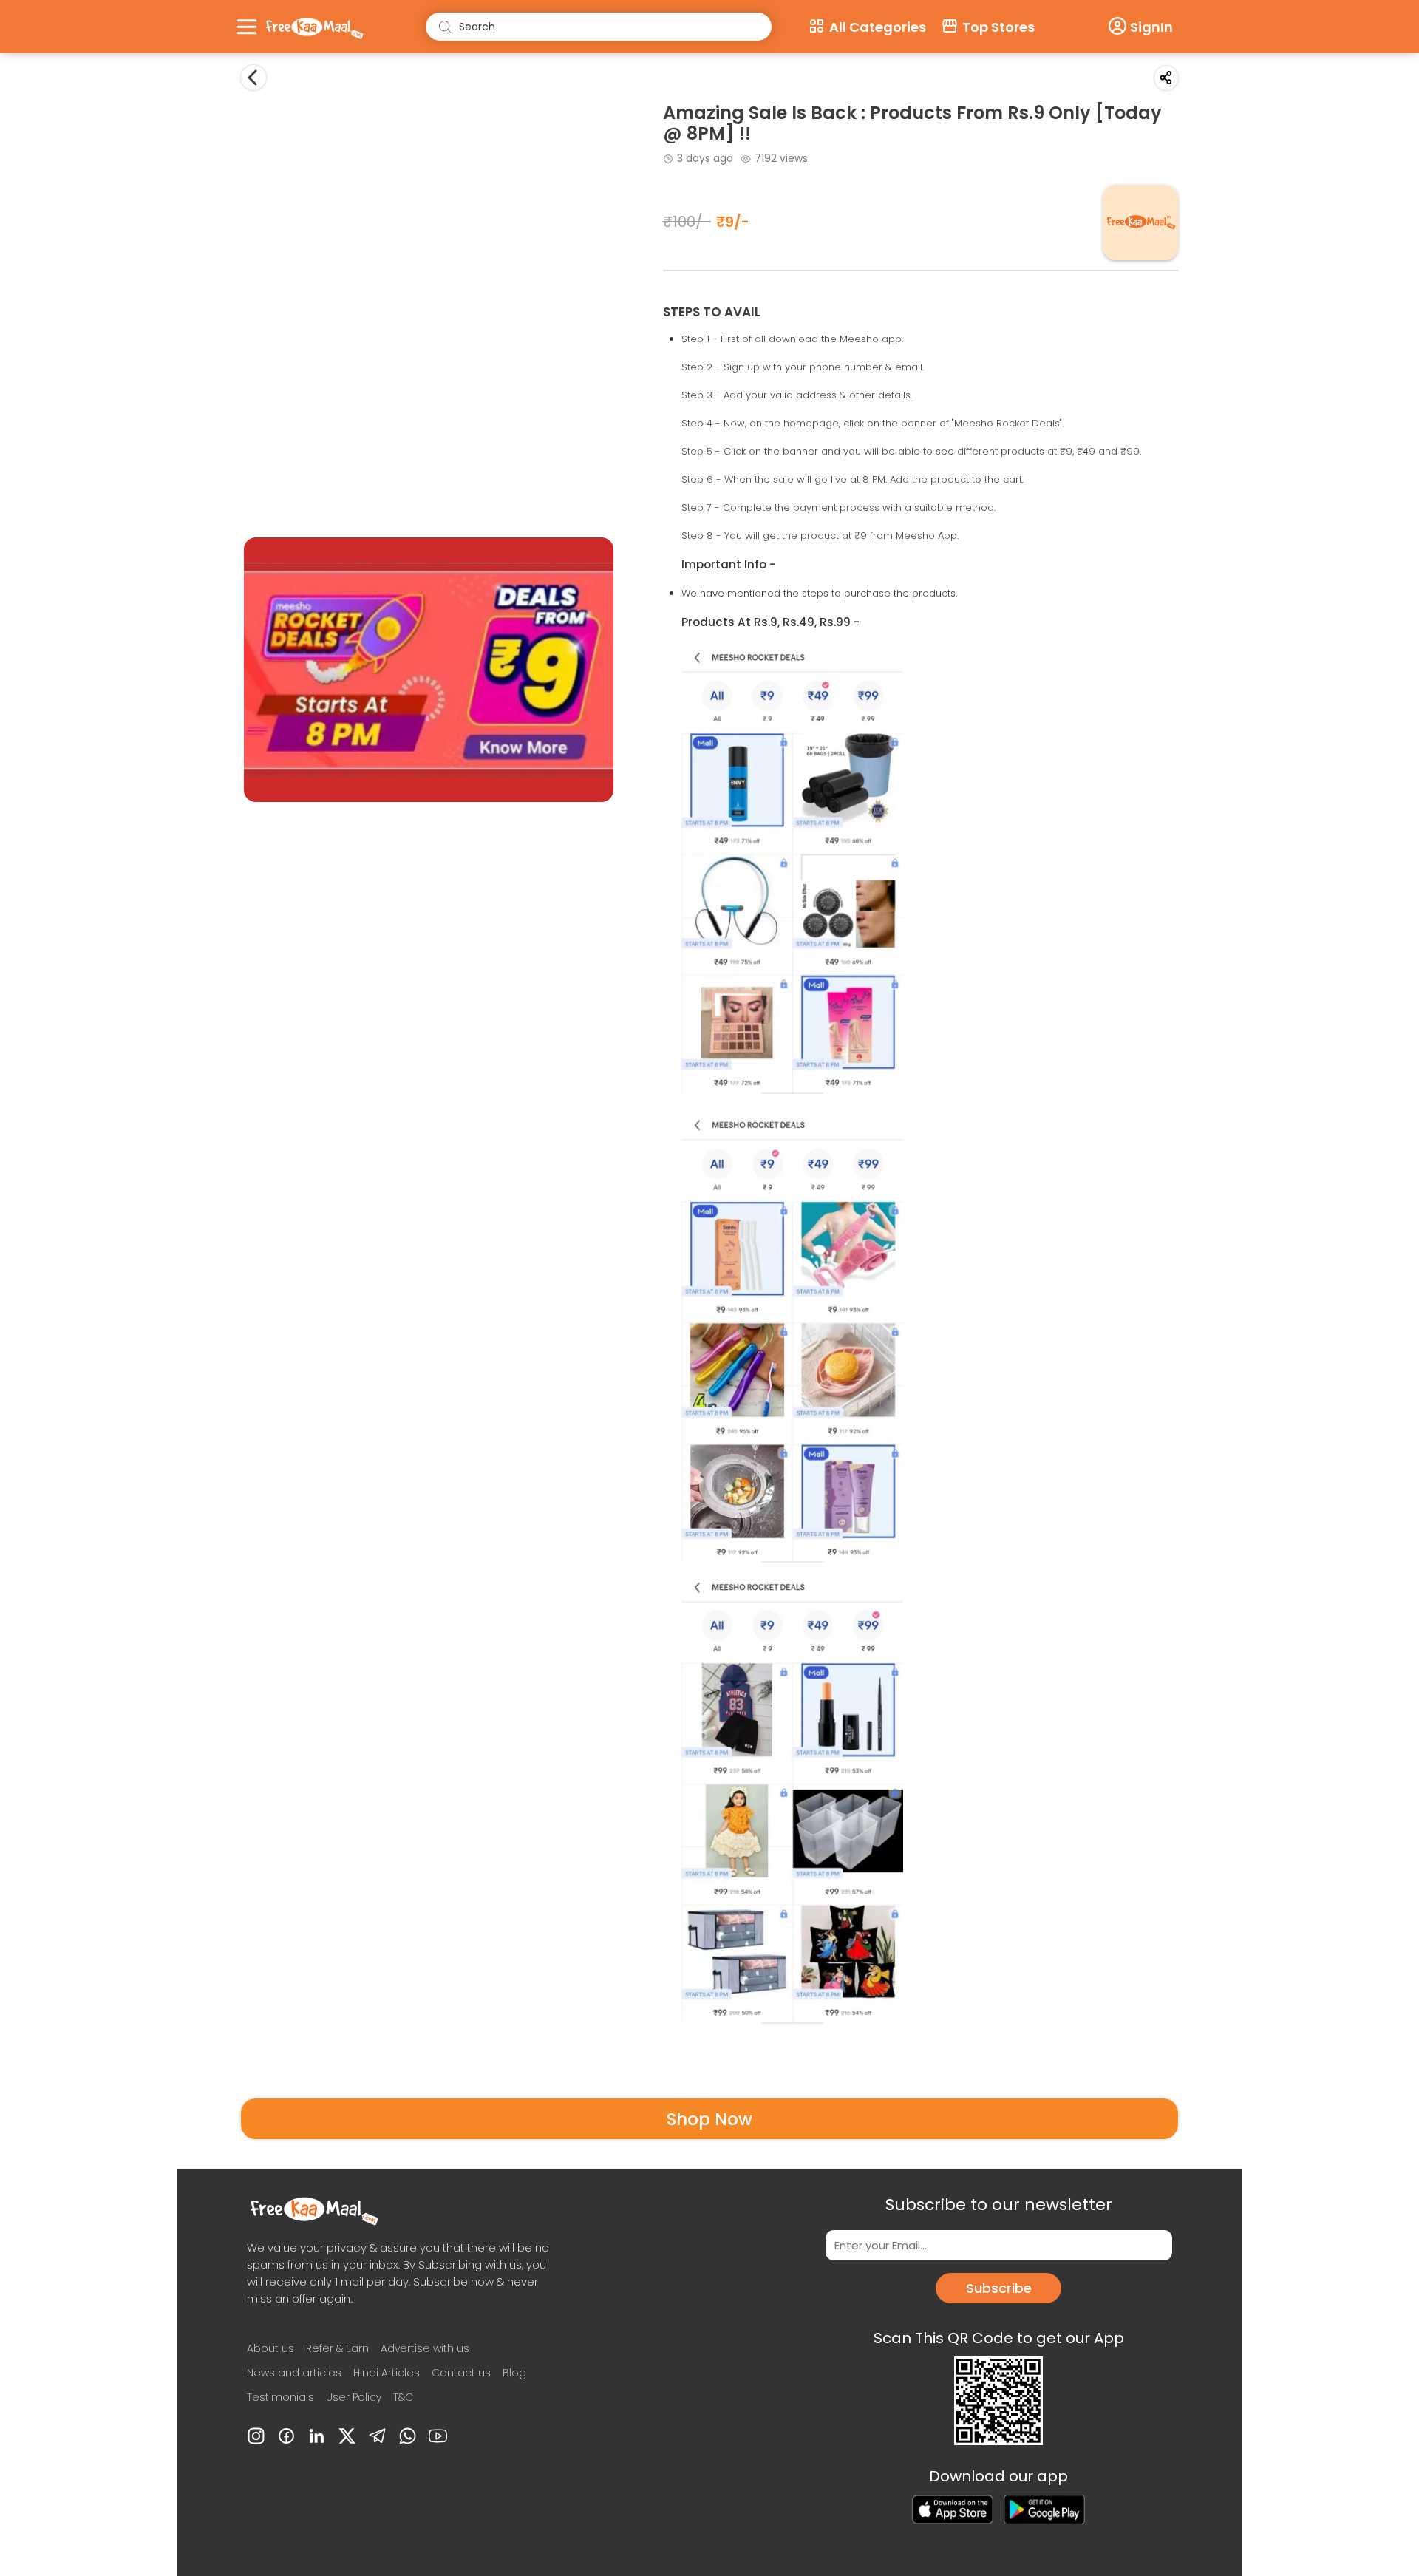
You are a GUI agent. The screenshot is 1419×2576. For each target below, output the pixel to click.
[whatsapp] (408, 2436)
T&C (403, 2397)
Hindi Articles (387, 2373)
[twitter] (347, 2436)
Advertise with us (425, 2348)
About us (270, 2348)
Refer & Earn (337, 2348)
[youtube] (438, 2436)
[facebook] (286, 2436)
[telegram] (377, 2436)
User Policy (354, 2397)
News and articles (294, 2373)
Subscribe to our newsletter (999, 2205)
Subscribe (999, 2288)
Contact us (461, 2373)
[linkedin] (317, 2436)
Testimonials (280, 2397)
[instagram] (256, 2436)
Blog (514, 2373)
